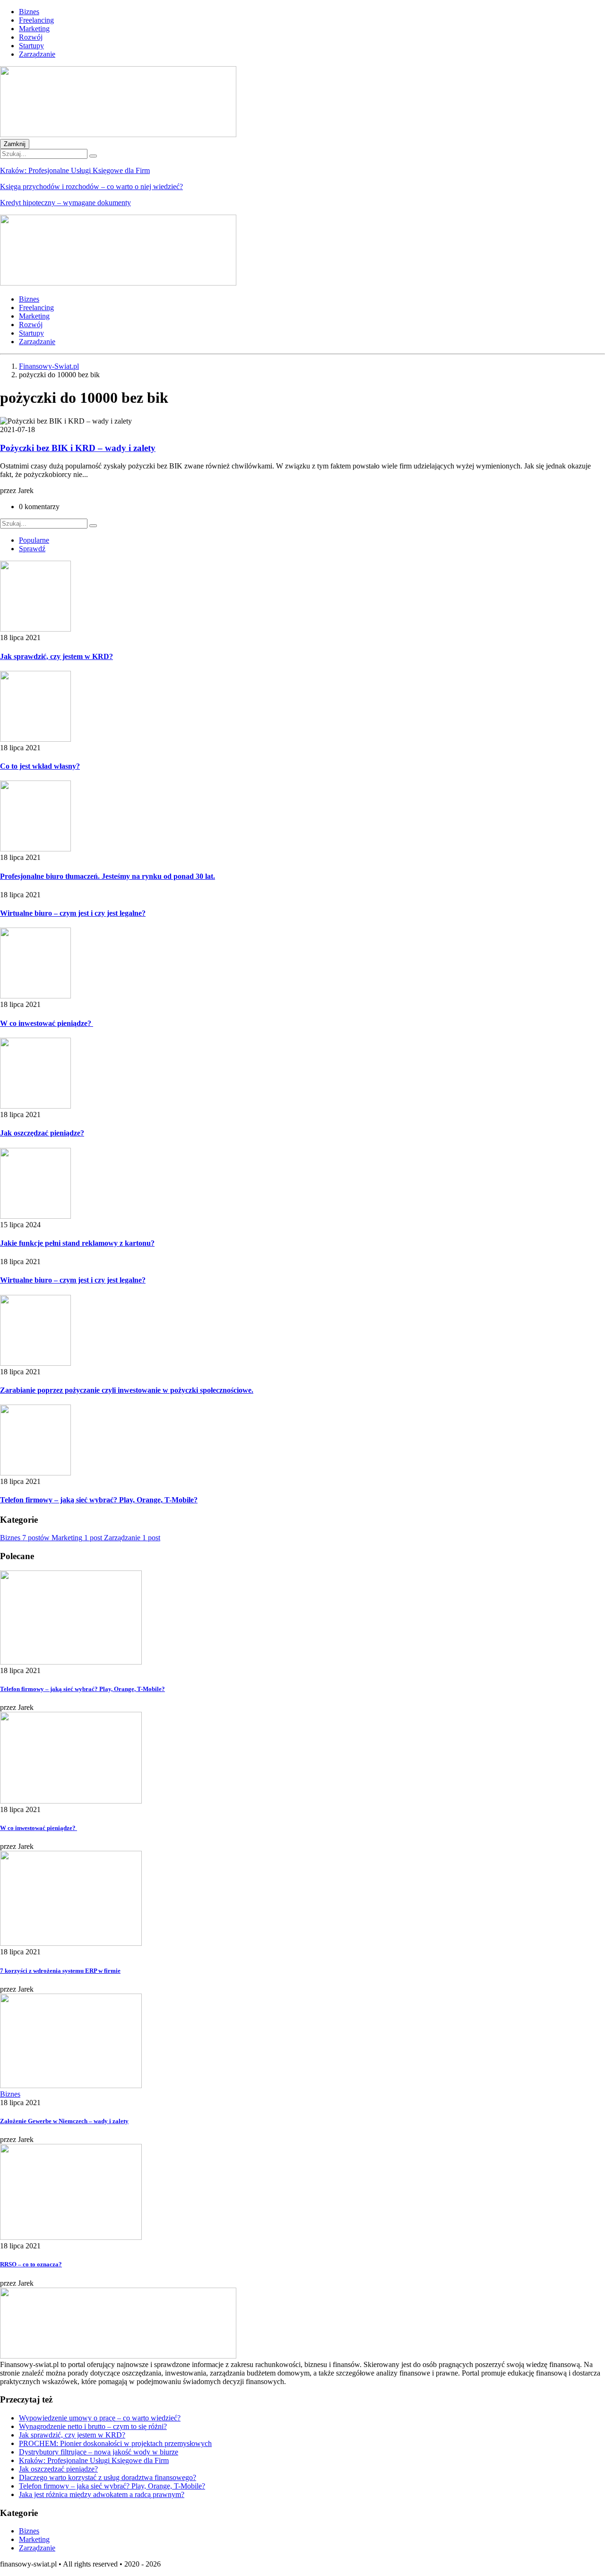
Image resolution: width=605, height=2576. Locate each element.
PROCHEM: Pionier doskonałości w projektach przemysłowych (115, 2443)
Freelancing (36, 20)
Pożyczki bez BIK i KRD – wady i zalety (78, 448)
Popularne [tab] (34, 540)
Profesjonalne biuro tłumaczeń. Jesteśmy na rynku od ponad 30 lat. (108, 876)
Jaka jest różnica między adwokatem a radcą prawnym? (102, 2494)
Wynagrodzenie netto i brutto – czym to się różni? (93, 2426)
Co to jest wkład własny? (40, 766)
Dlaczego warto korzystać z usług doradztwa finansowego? (108, 2477)
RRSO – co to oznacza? (31, 2264)
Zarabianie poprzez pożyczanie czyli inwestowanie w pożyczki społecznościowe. (127, 1390)
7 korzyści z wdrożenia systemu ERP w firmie (60, 1971)
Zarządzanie (37, 54)
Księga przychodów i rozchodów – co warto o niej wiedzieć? (91, 186)
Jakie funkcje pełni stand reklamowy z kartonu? (77, 1243)
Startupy (31, 46)
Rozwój (31, 37)
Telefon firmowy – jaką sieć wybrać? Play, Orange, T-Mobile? (99, 1500)
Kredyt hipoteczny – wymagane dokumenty (65, 203)
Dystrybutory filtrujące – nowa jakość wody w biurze (99, 2452)
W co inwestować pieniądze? (47, 1023)
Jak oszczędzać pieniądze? (42, 1133)
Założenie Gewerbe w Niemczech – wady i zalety (64, 2121)
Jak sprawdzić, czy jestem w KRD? (56, 656)
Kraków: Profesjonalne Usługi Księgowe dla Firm (75, 170)
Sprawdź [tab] (32, 549)
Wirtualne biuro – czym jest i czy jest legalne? (73, 913)
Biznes (29, 12)
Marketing (34, 29)
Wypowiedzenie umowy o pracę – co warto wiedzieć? (100, 2418)
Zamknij (15, 144)
